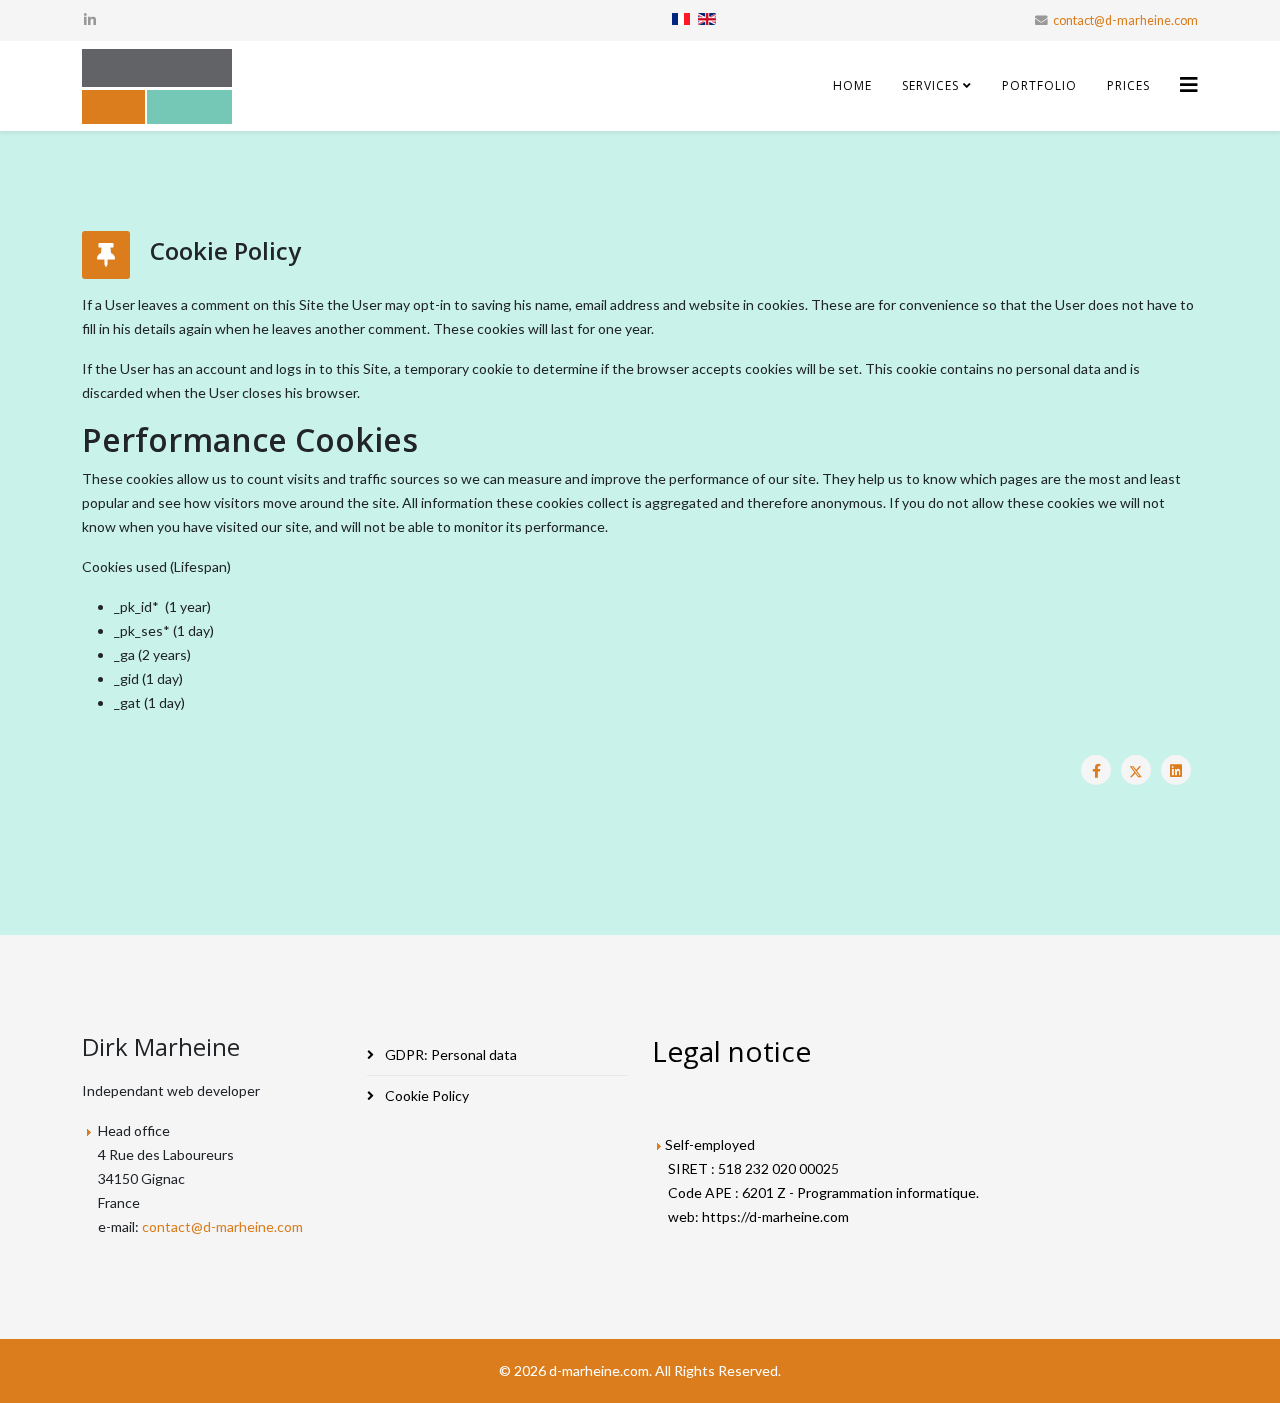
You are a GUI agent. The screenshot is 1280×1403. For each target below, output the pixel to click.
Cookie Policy (425, 1095)
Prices (1128, 85)
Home (852, 85)
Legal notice (731, 1051)
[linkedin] (90, 19)
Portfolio (1039, 85)
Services (930, 85)
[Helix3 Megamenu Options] (1189, 84)
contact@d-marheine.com (1125, 20)
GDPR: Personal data (449, 1054)
